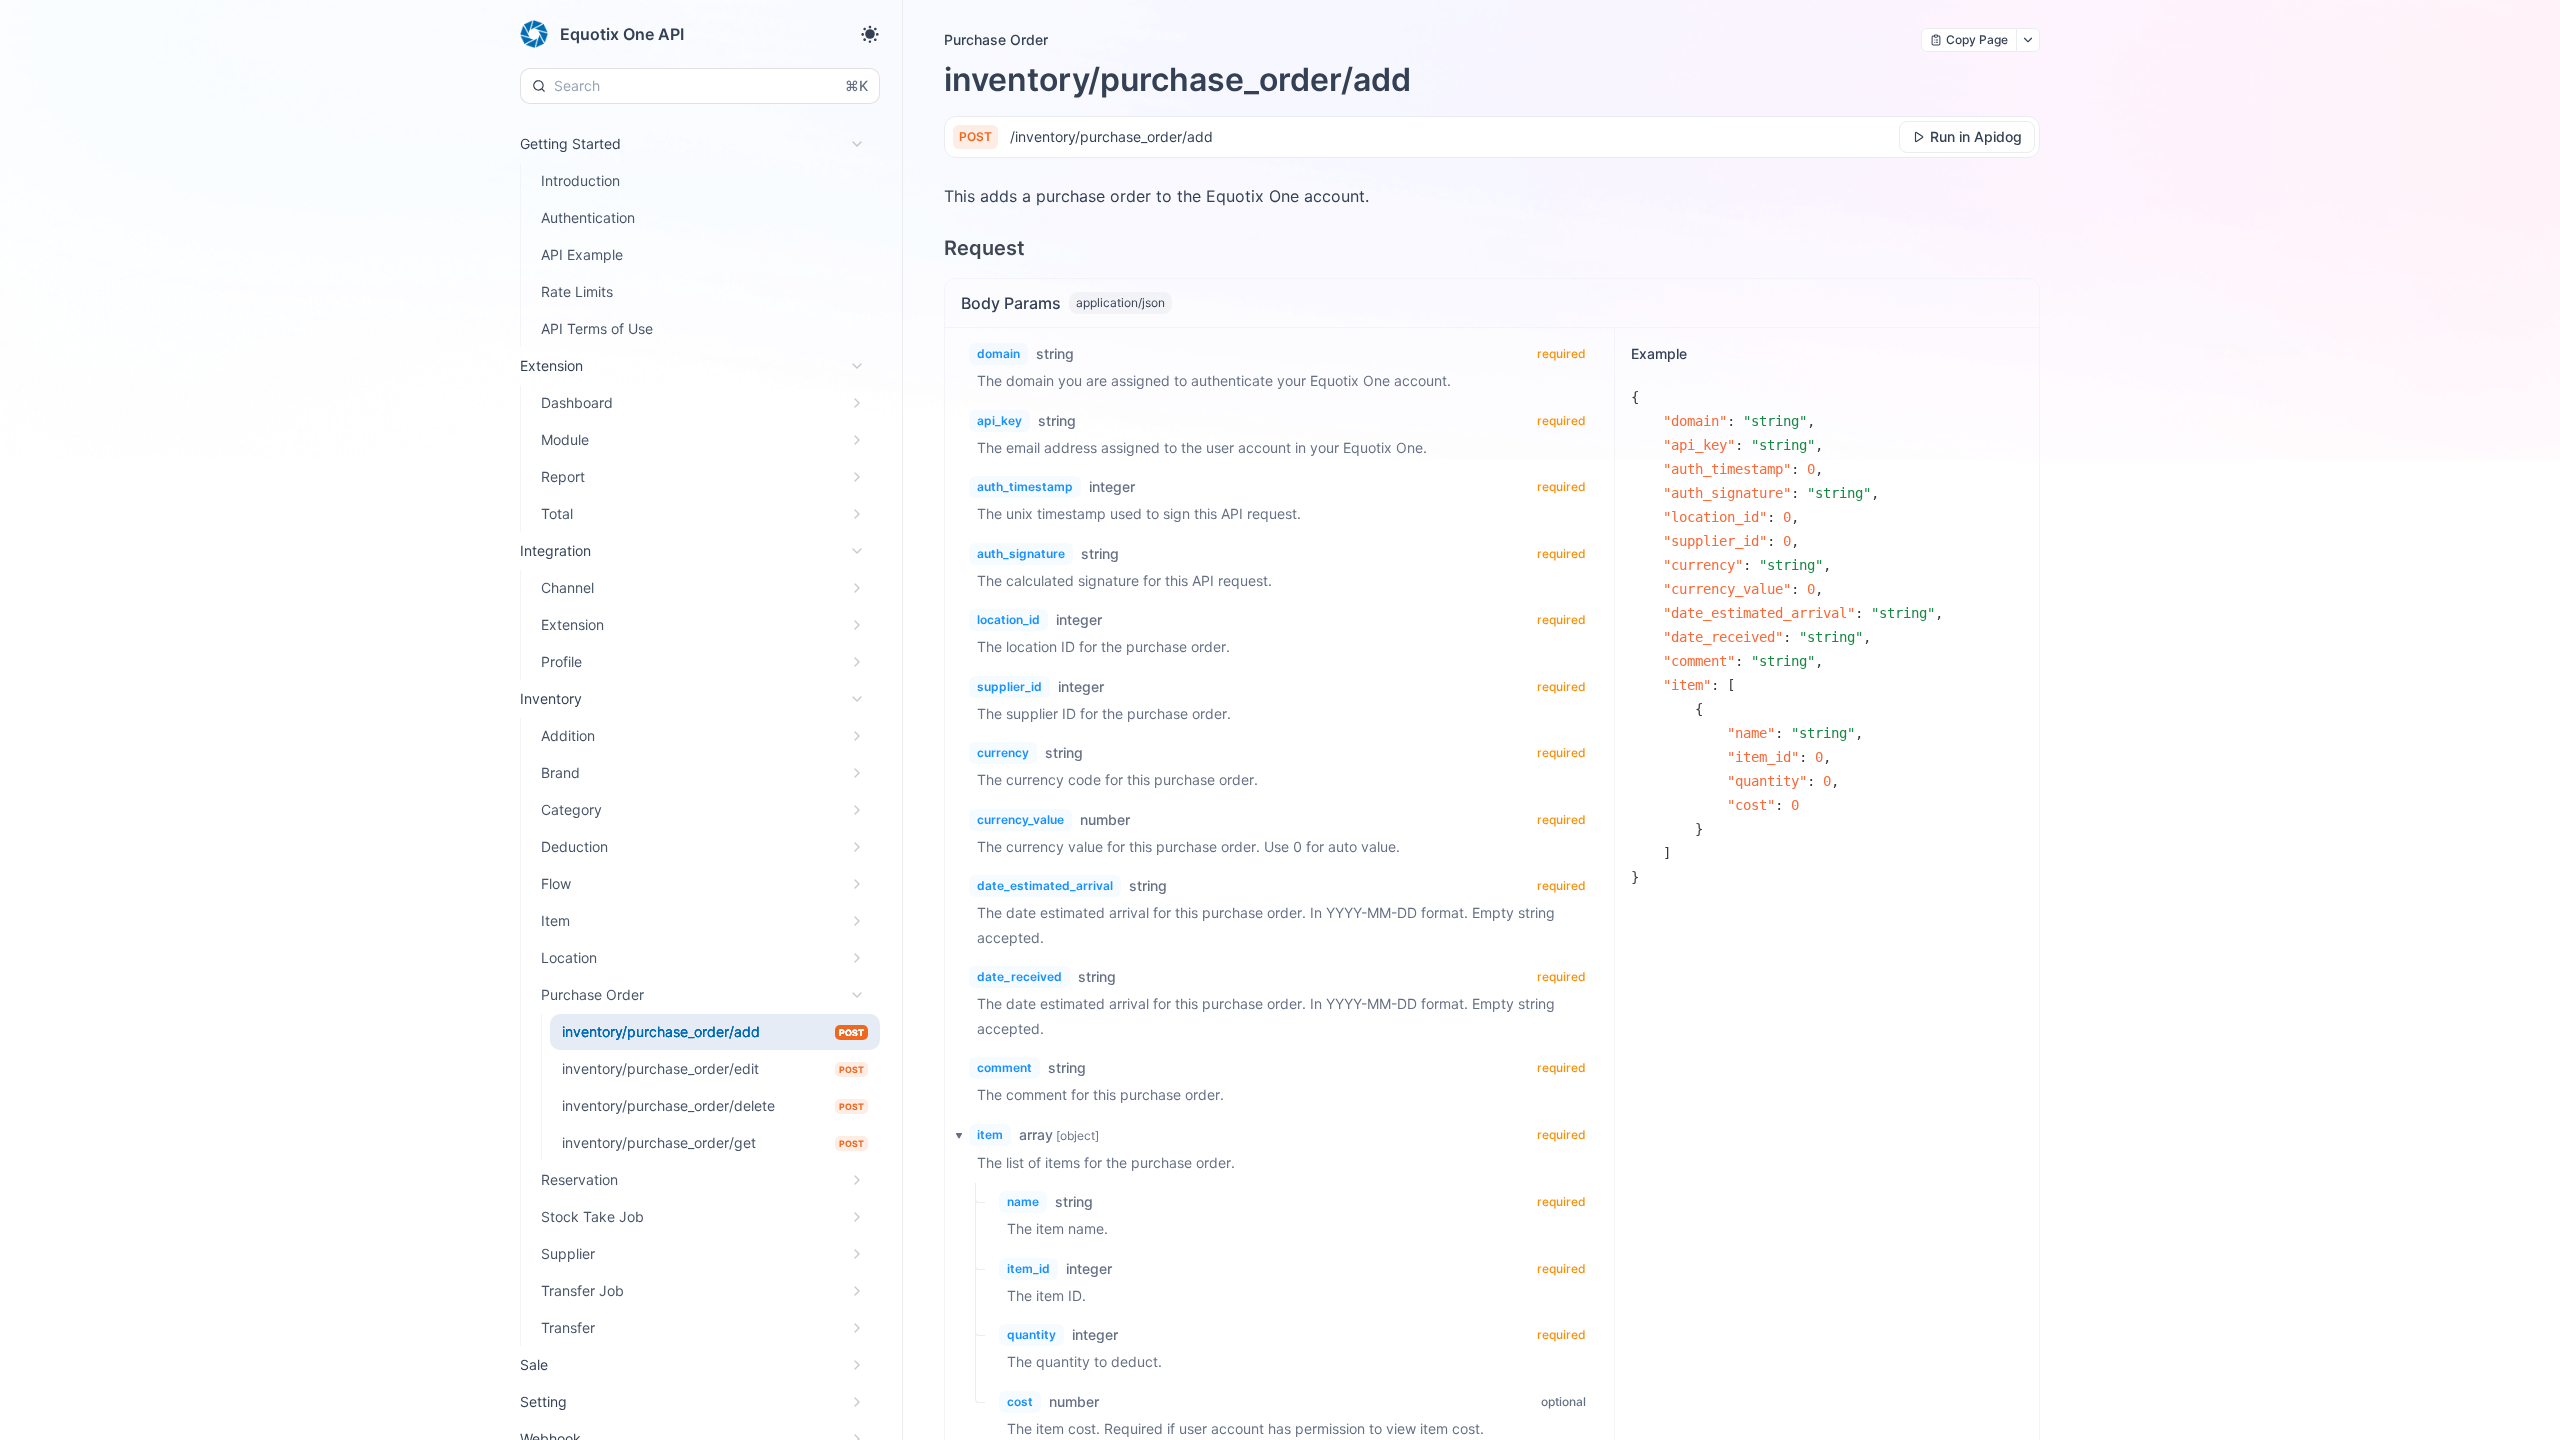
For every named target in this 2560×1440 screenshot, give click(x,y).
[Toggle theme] (870, 34)
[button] (953, 1135)
